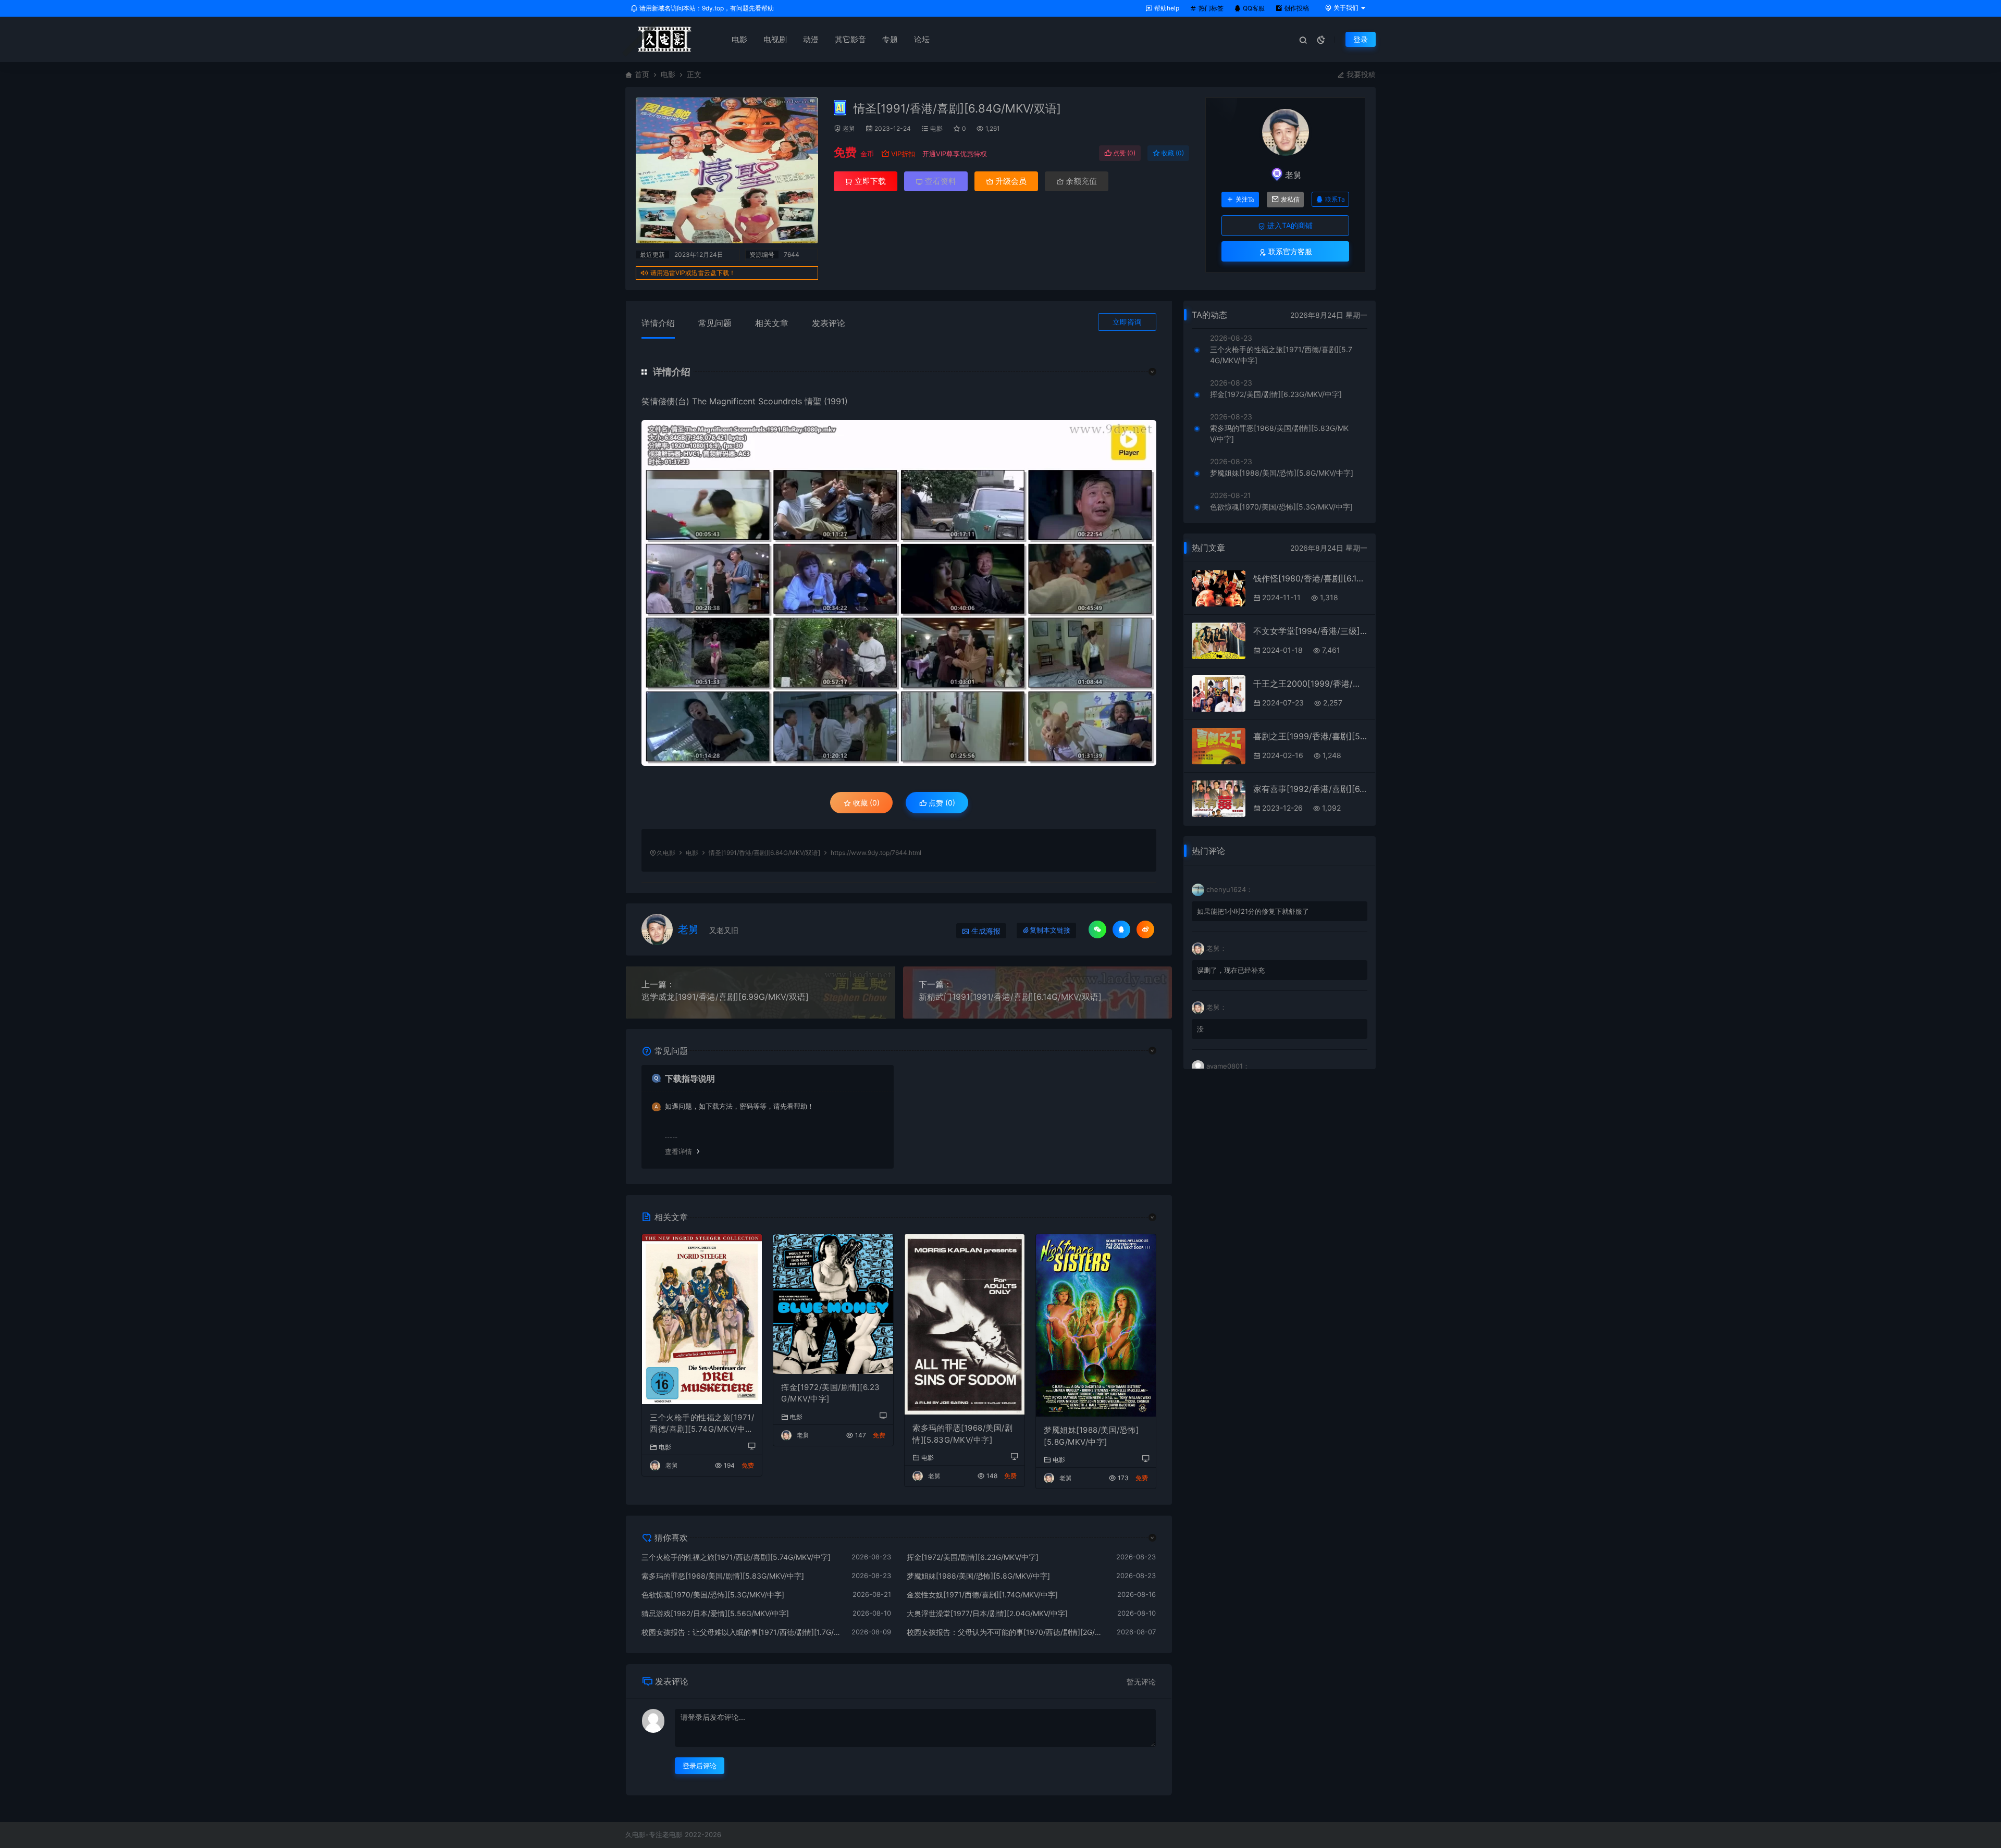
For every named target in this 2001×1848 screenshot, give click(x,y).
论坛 (922, 39)
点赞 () (1123, 153)
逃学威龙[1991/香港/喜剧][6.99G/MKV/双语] (725, 997)
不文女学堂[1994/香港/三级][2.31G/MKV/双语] (1310, 631)
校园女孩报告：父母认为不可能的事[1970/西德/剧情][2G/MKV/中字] (1007, 1632)
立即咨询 (1127, 322)
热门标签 (1210, 8)
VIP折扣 (903, 154)
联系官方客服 (1289, 251)
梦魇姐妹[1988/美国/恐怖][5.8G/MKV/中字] (1091, 1436)
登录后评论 (700, 1766)
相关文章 (772, 323)
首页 (642, 74)
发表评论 (829, 323)
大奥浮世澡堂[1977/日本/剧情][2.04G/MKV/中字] (987, 1613)
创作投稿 (1296, 8)
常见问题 (715, 323)
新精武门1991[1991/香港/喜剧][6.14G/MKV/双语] (1010, 997)
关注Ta (1245, 200)
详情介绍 (658, 323)
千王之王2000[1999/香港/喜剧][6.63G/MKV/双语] (1310, 684)
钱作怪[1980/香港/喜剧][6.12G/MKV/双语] (1310, 578)
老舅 (849, 128)
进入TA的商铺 (1289, 225)
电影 (739, 39)
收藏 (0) (1172, 153)
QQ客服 (1253, 8)
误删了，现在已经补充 (1231, 970)
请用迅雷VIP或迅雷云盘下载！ (693, 273)
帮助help (1166, 8)
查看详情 (678, 1151)
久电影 (666, 853)
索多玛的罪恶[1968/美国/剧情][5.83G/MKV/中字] (962, 1434)
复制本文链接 (1050, 930)
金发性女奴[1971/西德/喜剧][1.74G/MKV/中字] (982, 1595)
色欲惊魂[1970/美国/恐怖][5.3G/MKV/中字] (713, 1595)
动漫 (811, 39)
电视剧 (775, 39)
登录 (1361, 39)
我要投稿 (1360, 74)
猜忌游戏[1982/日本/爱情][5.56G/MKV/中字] (715, 1613)
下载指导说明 (690, 1078)
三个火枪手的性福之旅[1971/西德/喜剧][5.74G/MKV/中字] (702, 1424)
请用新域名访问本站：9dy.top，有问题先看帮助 (706, 8)
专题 (890, 39)
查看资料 (940, 181)
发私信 (1290, 200)
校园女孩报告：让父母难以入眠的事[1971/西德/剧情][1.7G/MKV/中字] (741, 1632)
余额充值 (1080, 181)
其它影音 (850, 39)
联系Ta (1335, 199)
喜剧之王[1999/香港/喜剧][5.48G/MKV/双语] (1310, 736)
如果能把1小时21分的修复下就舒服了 (1253, 911)
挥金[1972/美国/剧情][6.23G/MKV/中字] (831, 1393)
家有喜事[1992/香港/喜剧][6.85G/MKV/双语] (1310, 789)
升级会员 (1010, 181)
